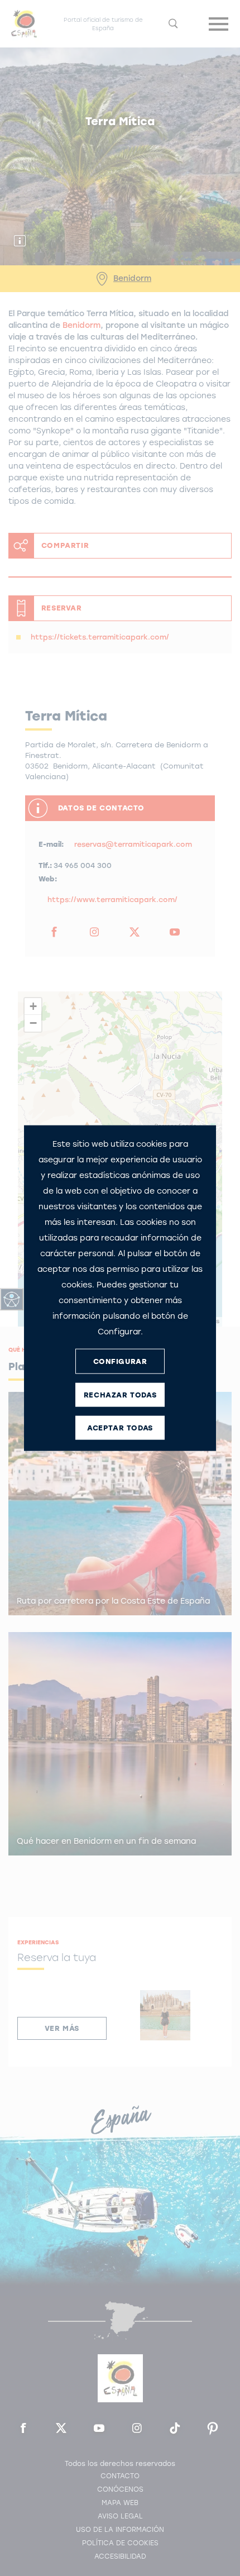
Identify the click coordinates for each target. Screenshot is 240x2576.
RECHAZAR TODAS (120, 1394)
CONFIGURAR (120, 1361)
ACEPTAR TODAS (120, 1427)
